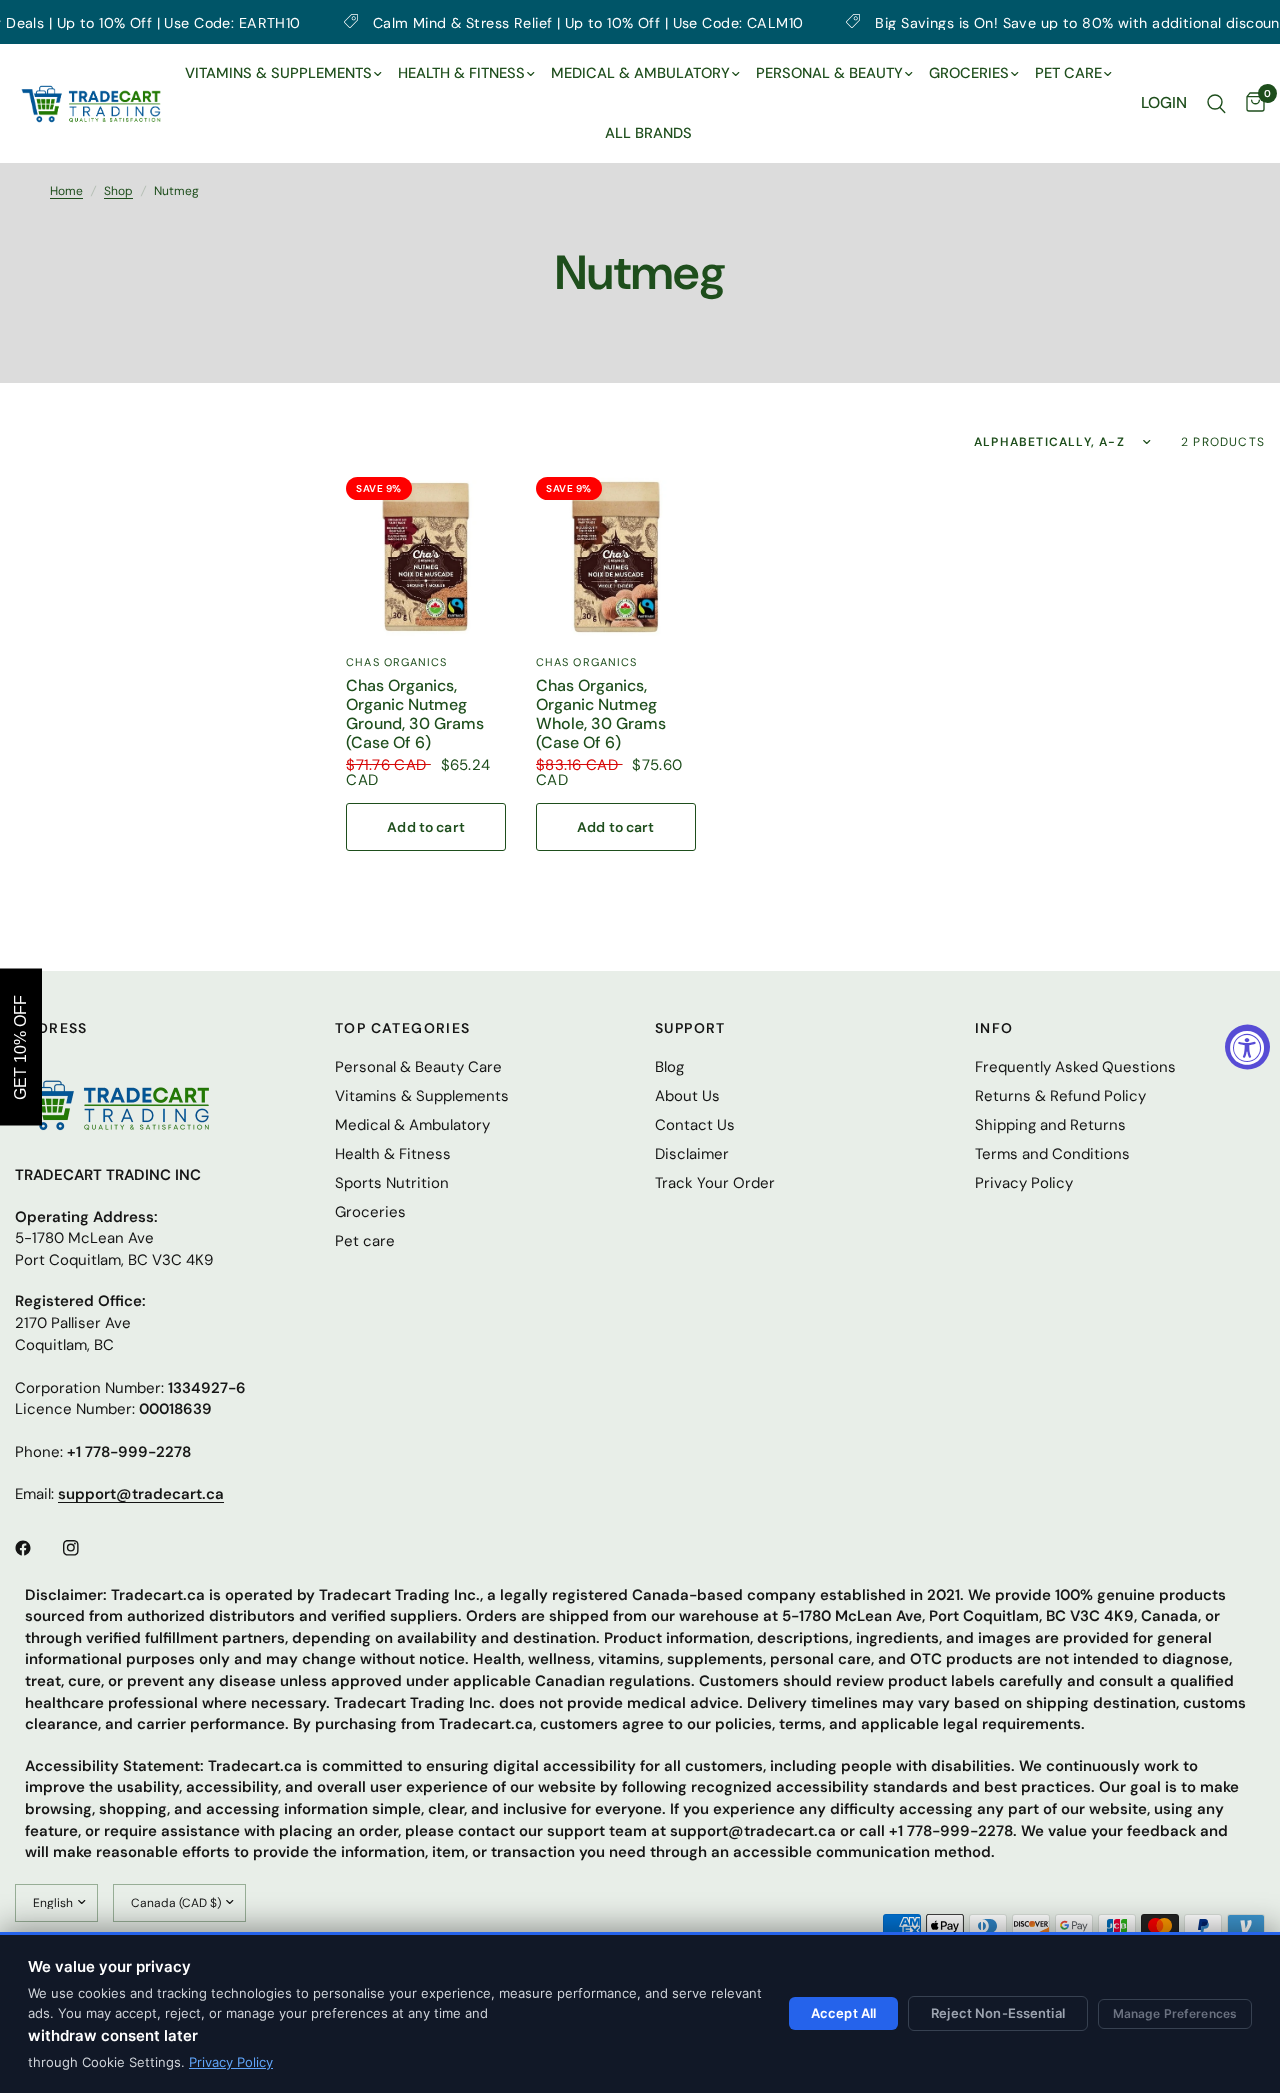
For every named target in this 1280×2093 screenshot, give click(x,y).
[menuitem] (283, 74)
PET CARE (1068, 73)
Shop (118, 191)
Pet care (365, 1241)
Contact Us (695, 1125)
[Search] (1216, 103)
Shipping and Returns (1050, 1125)
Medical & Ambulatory (412, 1125)
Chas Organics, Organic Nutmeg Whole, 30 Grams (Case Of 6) (601, 714)
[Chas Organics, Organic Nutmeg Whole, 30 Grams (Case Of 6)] (616, 557)
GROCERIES (969, 73)
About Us (687, 1096)
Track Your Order (715, 1183)
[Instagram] (85, 1548)
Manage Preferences (1175, 2013)
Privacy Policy (231, 2062)
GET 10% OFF (20, 1046)
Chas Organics (396, 662)
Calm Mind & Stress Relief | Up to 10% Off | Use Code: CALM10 (528, 22)
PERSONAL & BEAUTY (829, 73)
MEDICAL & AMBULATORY (640, 73)
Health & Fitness (393, 1154)
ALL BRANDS (648, 133)
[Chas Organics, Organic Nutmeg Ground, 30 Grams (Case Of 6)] (426, 557)
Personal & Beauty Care (418, 1067)
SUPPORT (690, 1028)
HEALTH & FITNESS (461, 73)
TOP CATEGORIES (403, 1028)
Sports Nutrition (392, 1183)
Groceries (370, 1212)
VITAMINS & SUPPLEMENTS (278, 73)
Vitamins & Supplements (422, 1096)
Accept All (843, 2013)
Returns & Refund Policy (1060, 1096)
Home (66, 191)
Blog (669, 1067)
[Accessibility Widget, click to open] (1247, 1046)
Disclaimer (692, 1154)
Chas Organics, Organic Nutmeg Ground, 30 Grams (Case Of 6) (415, 714)
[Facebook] (37, 1548)
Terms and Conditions (1052, 1154)
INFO (994, 1028)
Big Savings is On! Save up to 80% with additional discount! (1022, 22)
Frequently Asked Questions (1075, 1067)
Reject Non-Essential (998, 2013)
